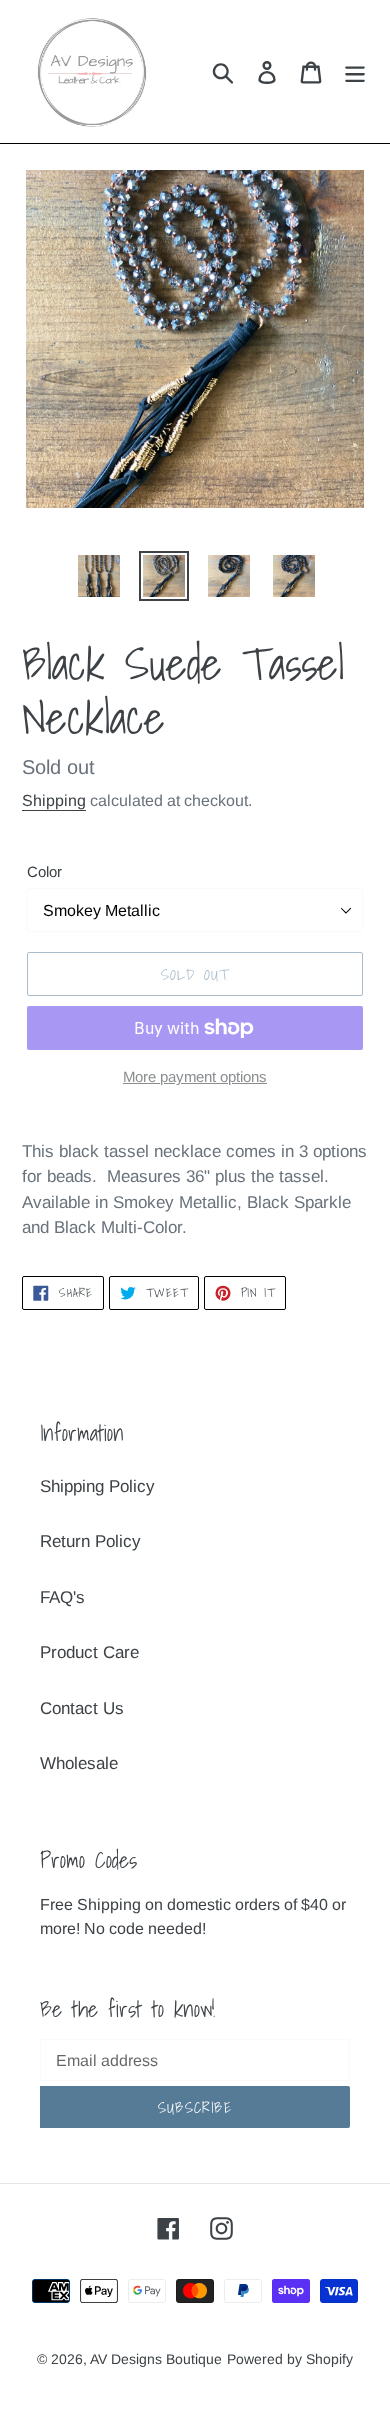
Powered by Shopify (290, 2359)
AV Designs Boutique (156, 2359)
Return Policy (90, 1541)
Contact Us (82, 1708)
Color (44, 871)
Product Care (89, 1652)
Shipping (54, 800)
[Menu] (355, 72)
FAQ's (62, 1597)
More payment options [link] (195, 1076)
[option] (99, 576)
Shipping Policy (97, 1486)
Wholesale (79, 1763)
